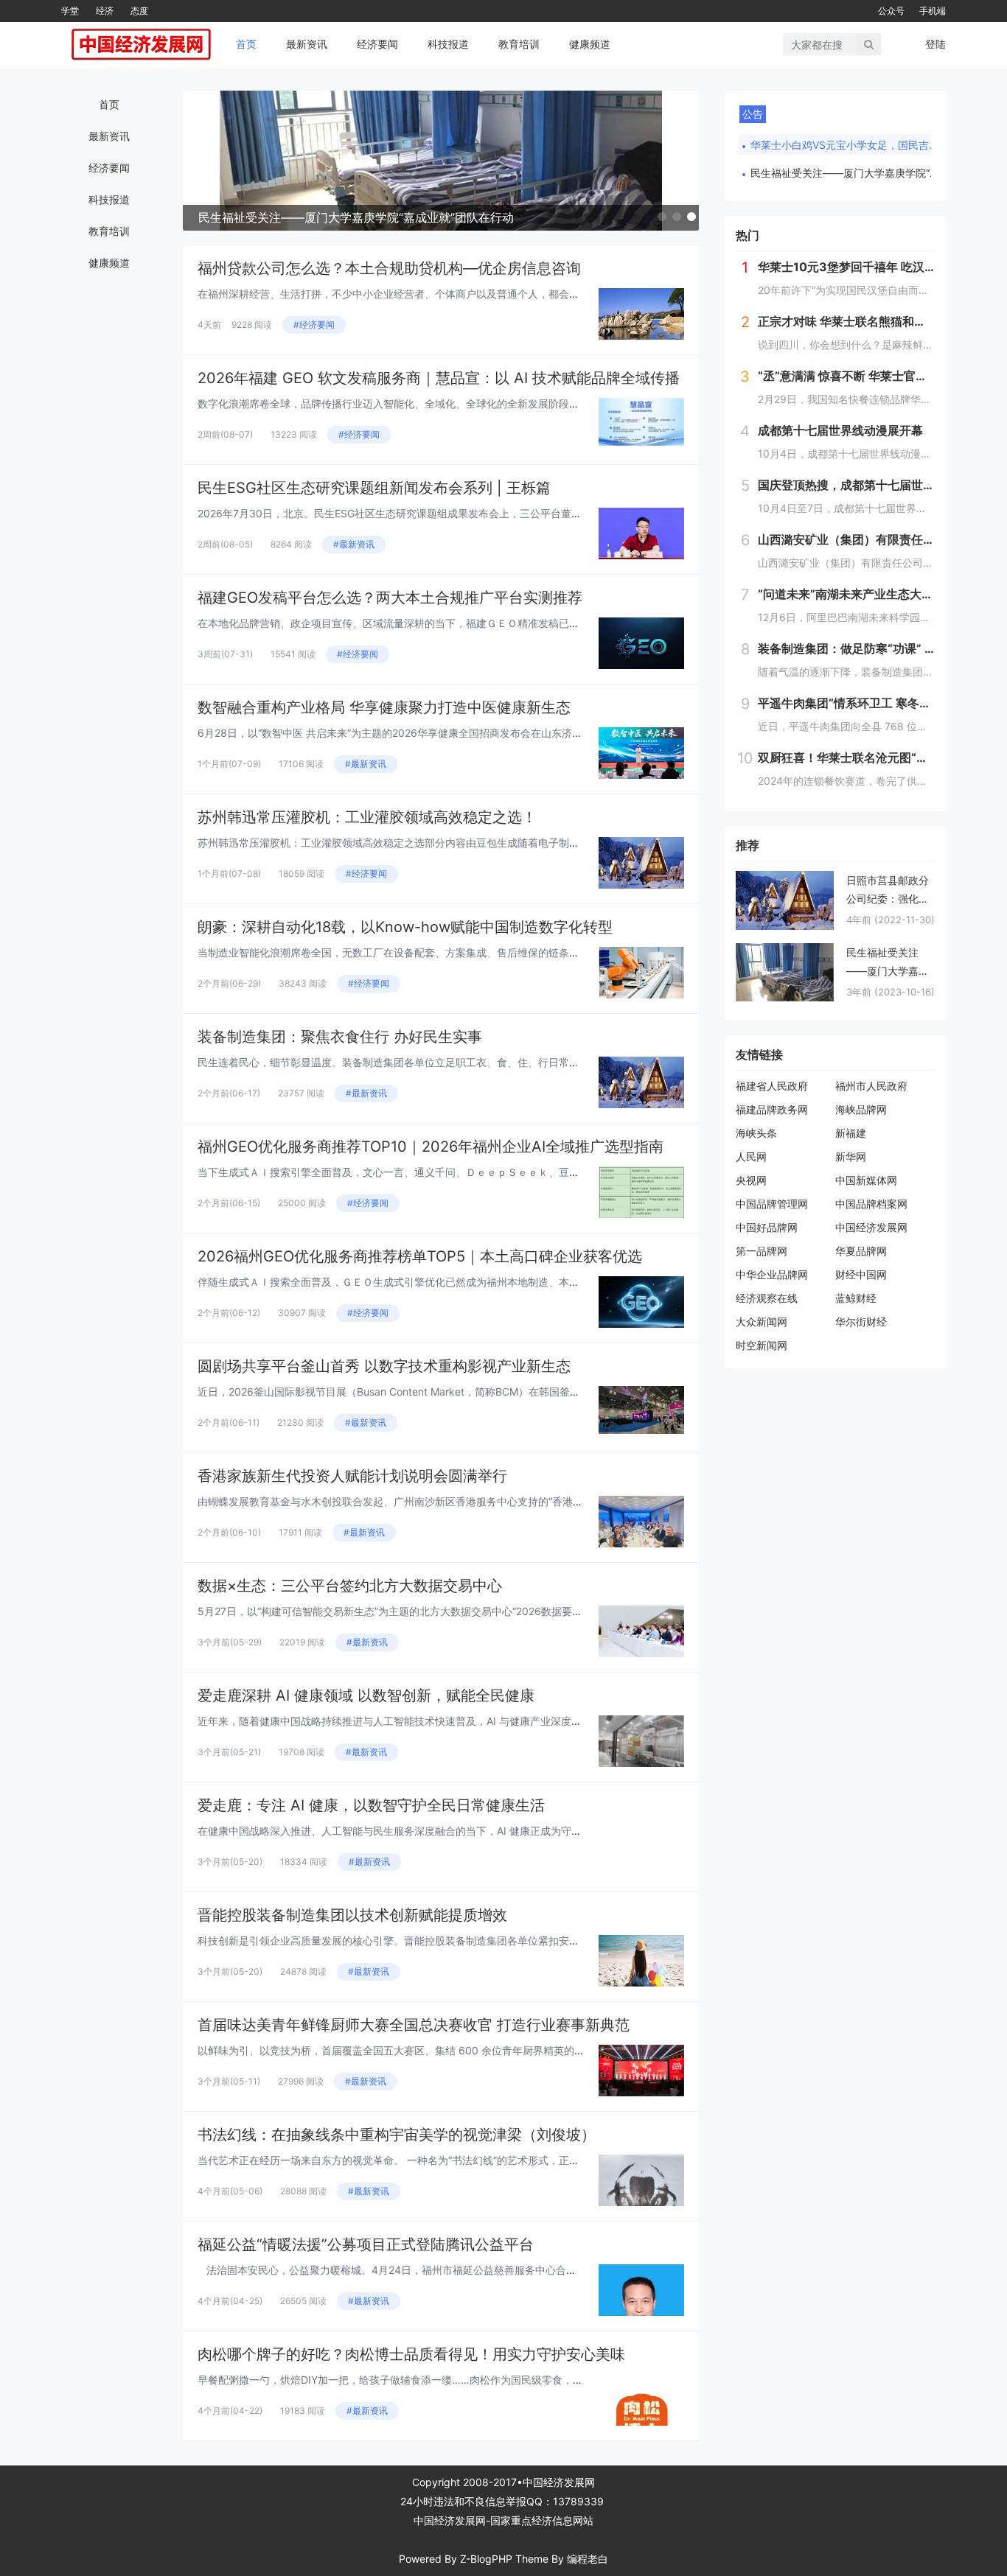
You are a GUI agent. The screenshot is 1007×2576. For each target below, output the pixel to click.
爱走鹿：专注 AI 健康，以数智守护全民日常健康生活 (371, 1805)
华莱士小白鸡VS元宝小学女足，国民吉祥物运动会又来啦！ (846, 145)
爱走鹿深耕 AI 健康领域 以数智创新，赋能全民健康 (366, 1695)
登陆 (935, 44)
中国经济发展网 (871, 1227)
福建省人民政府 (772, 1086)
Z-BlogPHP (486, 2559)
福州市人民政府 (871, 1086)
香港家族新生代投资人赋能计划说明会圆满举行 (352, 1476)
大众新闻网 (762, 1322)
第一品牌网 (762, 1251)
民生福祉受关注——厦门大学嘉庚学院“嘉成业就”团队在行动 (846, 173)
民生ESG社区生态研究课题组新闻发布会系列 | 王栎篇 (374, 488)
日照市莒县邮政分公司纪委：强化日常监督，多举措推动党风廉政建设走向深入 (888, 891)
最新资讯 (307, 44)
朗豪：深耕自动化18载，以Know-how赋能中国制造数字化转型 (405, 927)
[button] (662, 217)
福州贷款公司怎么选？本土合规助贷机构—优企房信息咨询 (389, 268)
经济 (105, 11)
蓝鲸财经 (856, 1298)
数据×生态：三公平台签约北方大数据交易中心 (350, 1586)
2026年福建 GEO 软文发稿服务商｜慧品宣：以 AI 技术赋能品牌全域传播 (439, 378)
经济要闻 (377, 44)
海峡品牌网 (861, 1109)
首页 (246, 44)
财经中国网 (861, 1274)
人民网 (751, 1156)
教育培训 (519, 44)
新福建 (851, 1133)
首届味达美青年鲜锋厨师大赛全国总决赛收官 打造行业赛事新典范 (414, 2025)
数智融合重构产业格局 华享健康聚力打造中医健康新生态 (384, 707)
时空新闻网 (762, 1345)
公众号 (891, 11)
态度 (139, 11)
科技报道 (448, 44)
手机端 (933, 11)
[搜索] (869, 44)
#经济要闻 (314, 325)
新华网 (851, 1156)
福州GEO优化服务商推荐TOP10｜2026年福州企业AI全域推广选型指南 (431, 1147)
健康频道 (590, 44)
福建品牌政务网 (772, 1109)
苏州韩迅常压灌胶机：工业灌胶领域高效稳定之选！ (367, 817)
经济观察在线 (767, 1298)
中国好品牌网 (767, 1227)
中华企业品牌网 (772, 1274)
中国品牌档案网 (871, 1204)
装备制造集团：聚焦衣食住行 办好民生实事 (340, 1037)
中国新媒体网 (866, 1180)
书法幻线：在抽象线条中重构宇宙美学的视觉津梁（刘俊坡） (397, 2135)
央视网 (751, 1180)
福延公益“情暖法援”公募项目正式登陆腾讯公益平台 (366, 2244)
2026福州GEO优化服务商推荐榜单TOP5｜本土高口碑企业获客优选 (420, 1256)
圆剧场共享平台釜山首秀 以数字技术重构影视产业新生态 (384, 1366)
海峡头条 (756, 1133)
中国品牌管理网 (772, 1204)
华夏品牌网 (861, 1251)
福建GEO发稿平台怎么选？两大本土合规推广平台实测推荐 (390, 598)
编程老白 (588, 2559)
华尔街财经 (861, 1322)
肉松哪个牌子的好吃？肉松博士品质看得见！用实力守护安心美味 (411, 2354)
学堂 (70, 11)
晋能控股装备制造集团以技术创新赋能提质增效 (352, 1915)
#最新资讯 (354, 544)
